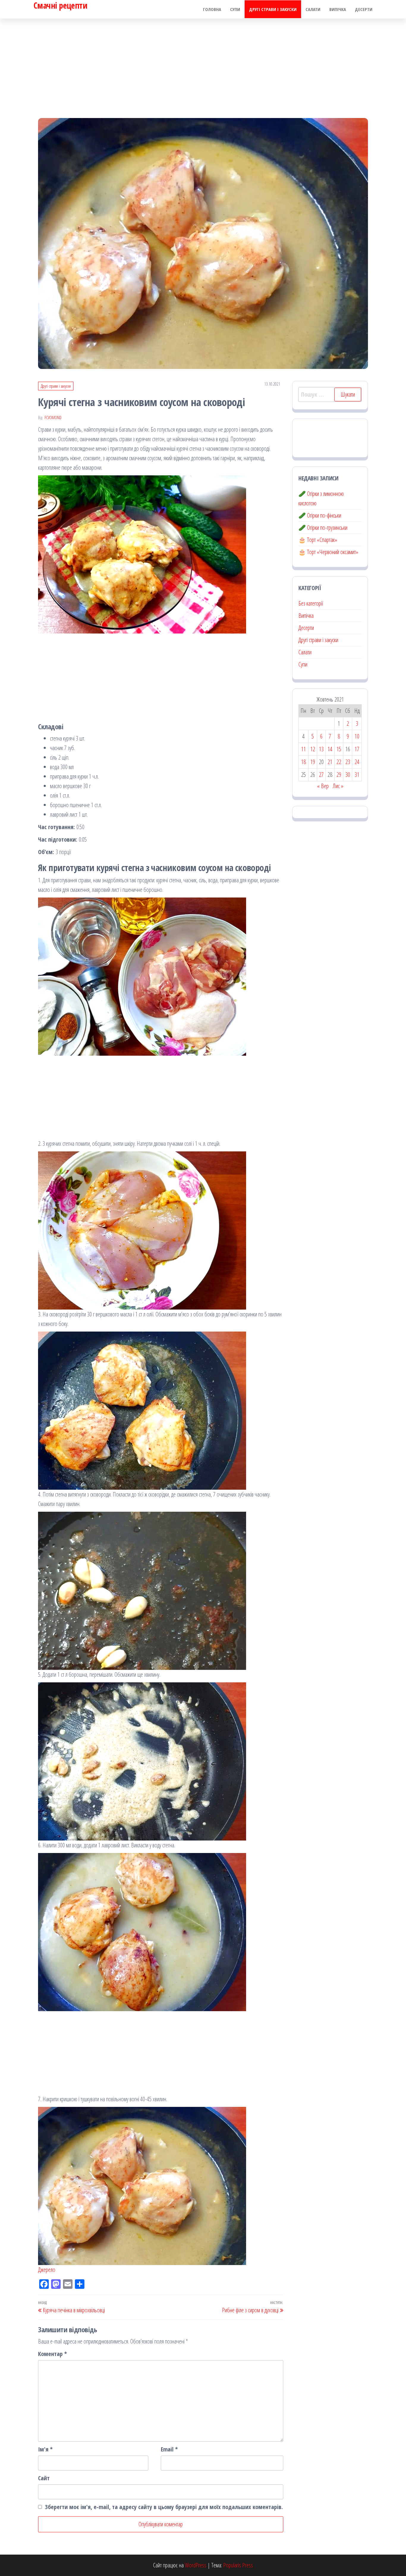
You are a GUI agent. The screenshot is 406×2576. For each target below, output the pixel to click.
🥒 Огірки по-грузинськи (323, 528)
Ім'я (45, 2449)
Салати (313, 9)
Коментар (52, 2354)
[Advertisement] (203, 63)
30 (348, 775)
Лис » (338, 786)
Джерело (47, 2270)
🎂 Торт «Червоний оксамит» (328, 552)
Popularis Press (238, 2565)
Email (169, 2449)
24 (357, 762)
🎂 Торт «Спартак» (318, 540)
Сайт (44, 2478)
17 (357, 749)
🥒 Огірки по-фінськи (320, 515)
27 (321, 775)
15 (339, 749)
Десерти (364, 9)
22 (339, 762)
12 (313, 749)
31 (357, 775)
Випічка (338, 9)
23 (348, 762)
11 (303, 749)
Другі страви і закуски (273, 9)
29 (339, 775)
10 (357, 736)
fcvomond (53, 418)
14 (330, 749)
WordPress (196, 2565)
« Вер (323, 786)
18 (303, 762)
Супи (235, 9)
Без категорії (311, 603)
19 (313, 762)
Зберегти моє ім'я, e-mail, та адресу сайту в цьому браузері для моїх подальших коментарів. (164, 2507)
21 (330, 762)
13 (321, 749)
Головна (212, 9)
